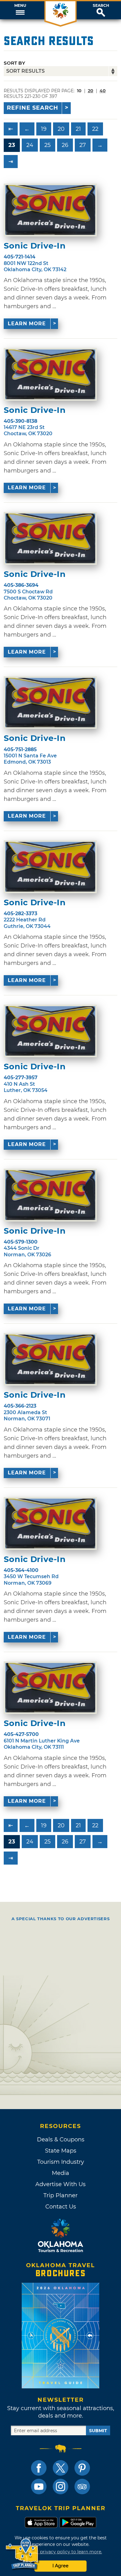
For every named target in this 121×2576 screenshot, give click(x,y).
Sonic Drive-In (35, 246)
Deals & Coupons (61, 2140)
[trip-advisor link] (82, 2487)
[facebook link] (39, 2468)
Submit (98, 2431)
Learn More (27, 324)
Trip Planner (60, 2195)
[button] (20, 10)
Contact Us (61, 2207)
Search (101, 6)
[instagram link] (60, 2487)
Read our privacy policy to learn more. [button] (61, 2552)
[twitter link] (60, 2468)
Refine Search (33, 108)
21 (78, 129)
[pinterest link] (82, 2468)
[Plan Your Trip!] (22, 2554)
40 (103, 91)
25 (47, 145)
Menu (20, 6)
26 (65, 145)
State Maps (61, 2151)
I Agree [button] (60, 2566)
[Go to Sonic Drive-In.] (50, 210)
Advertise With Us (60, 2184)
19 (44, 129)
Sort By (14, 63)
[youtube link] (39, 2487)
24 (30, 145)
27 (83, 145)
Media (60, 2173)
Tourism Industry (61, 2162)
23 (12, 145)
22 (95, 129)
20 (91, 91)
